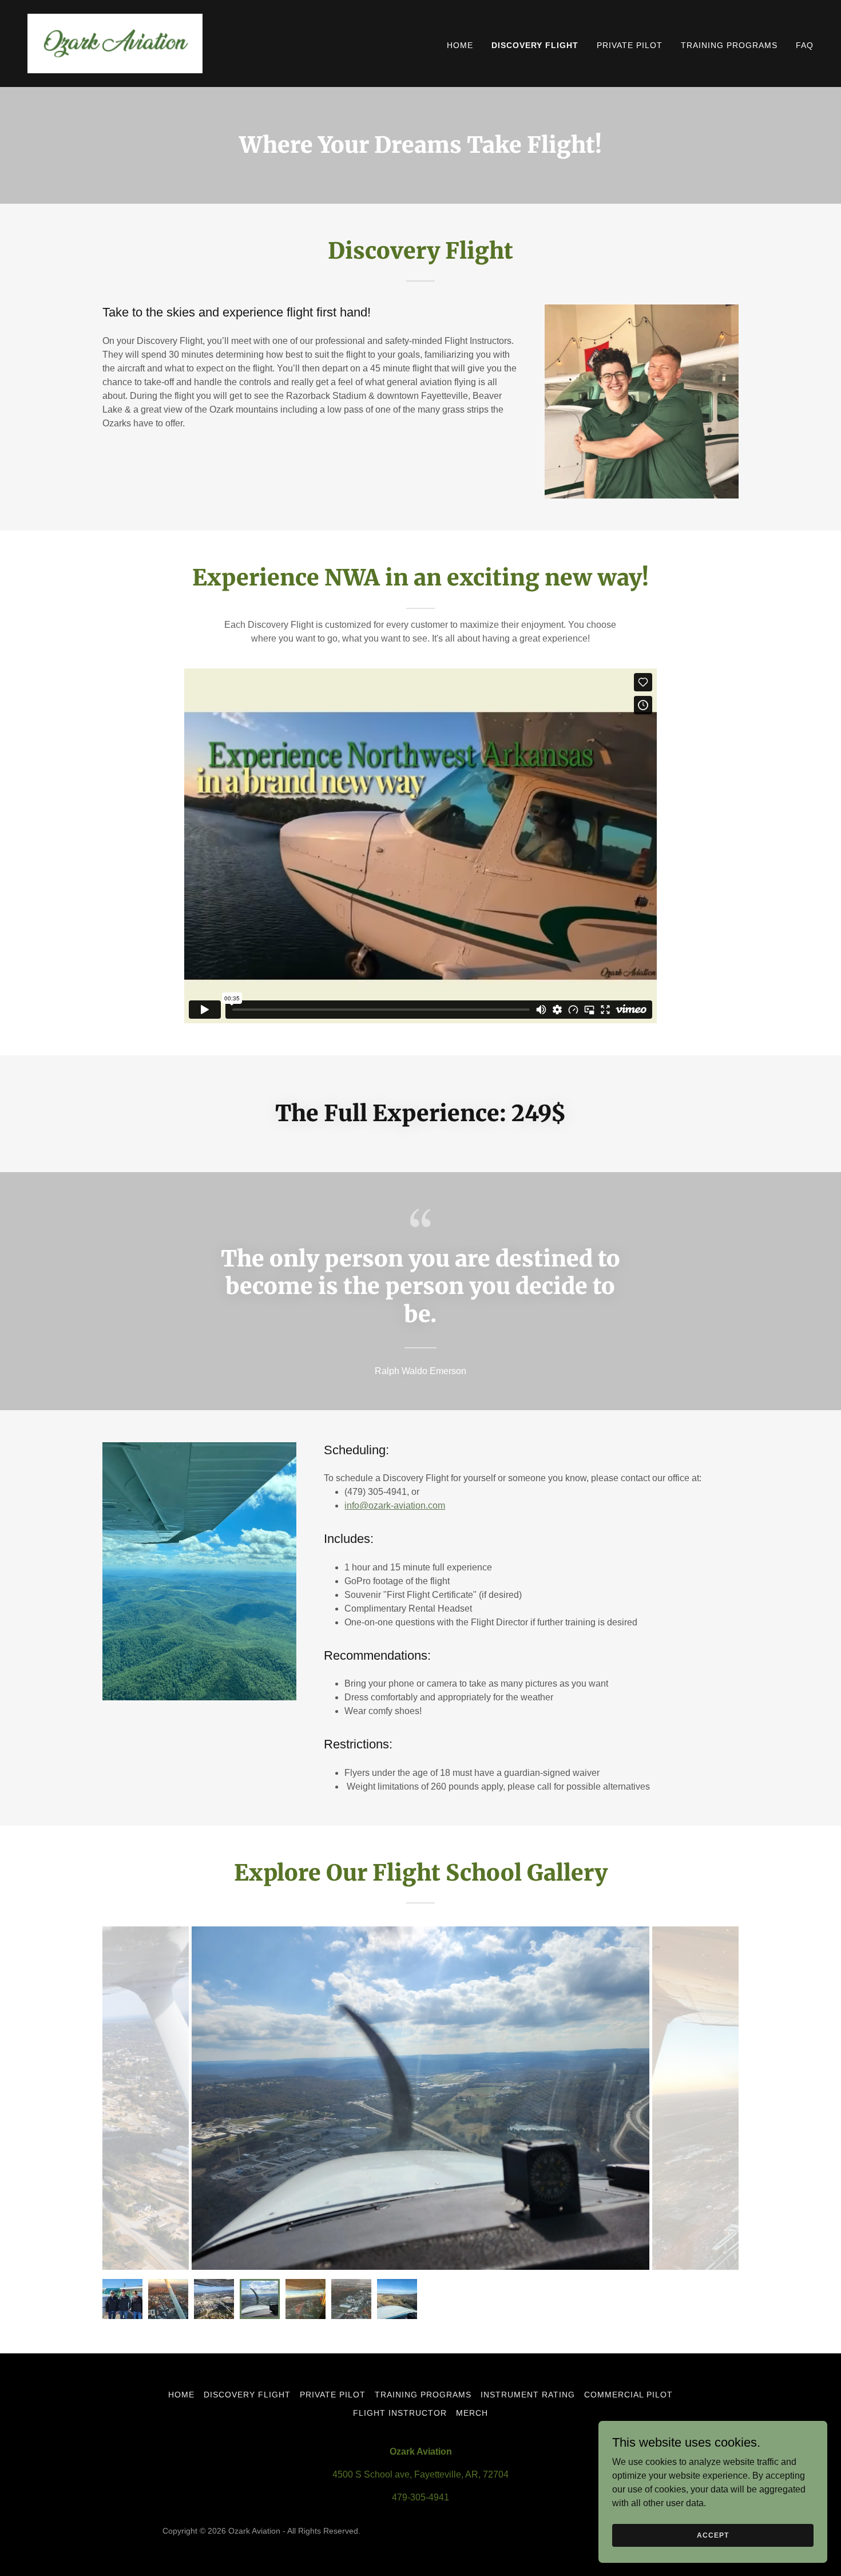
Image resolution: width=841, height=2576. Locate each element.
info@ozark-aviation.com (395, 1505)
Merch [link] (472, 2413)
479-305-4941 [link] (420, 2497)
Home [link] (460, 45)
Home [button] (181, 2395)
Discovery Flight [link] (535, 45)
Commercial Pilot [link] (628, 2395)
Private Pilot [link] (630, 45)
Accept (713, 2535)
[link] (115, 43)
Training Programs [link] (729, 45)
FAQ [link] (805, 45)
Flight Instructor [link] (400, 2413)
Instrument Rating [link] (528, 2395)
